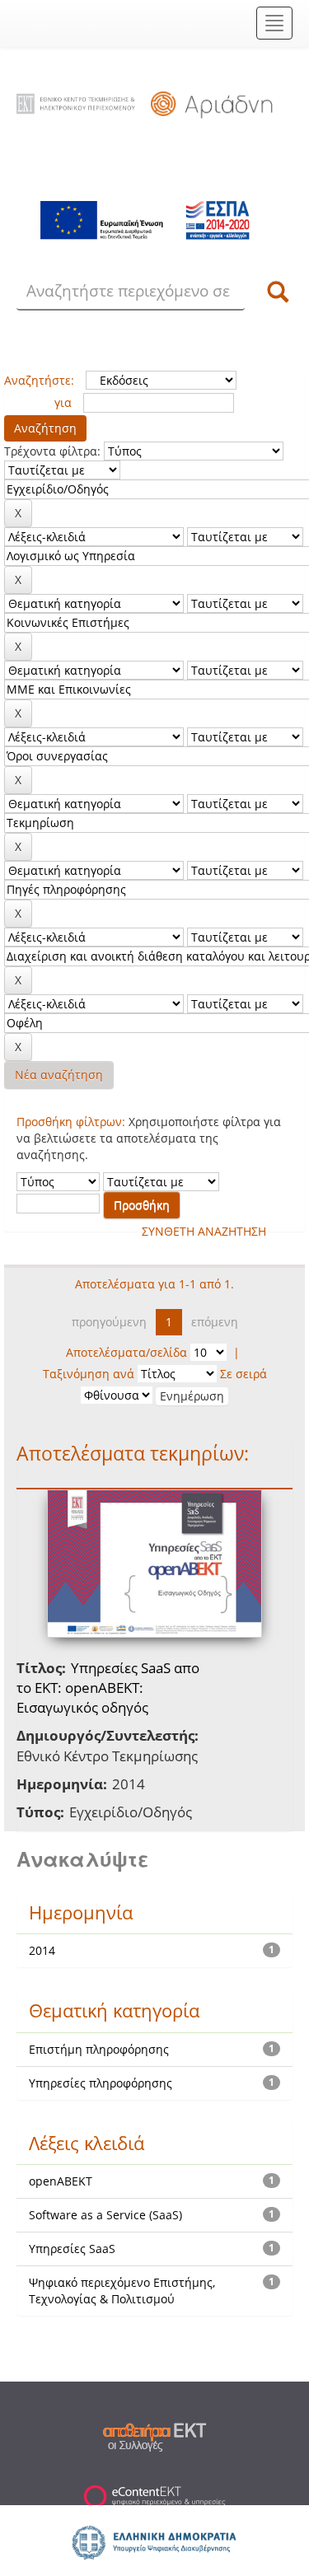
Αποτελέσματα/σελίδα (126, 1352)
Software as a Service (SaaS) (105, 2215)
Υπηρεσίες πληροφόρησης (101, 2083)
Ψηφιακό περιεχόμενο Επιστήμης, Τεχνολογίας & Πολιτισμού (122, 2291)
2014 (42, 1950)
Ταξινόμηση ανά (89, 1374)
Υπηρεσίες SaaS (72, 2249)
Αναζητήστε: (39, 380)
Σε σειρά (243, 1374)
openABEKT (61, 2181)
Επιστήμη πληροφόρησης (99, 2049)
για (63, 402)
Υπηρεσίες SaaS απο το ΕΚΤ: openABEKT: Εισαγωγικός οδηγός (108, 1688)
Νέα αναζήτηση (59, 1075)
